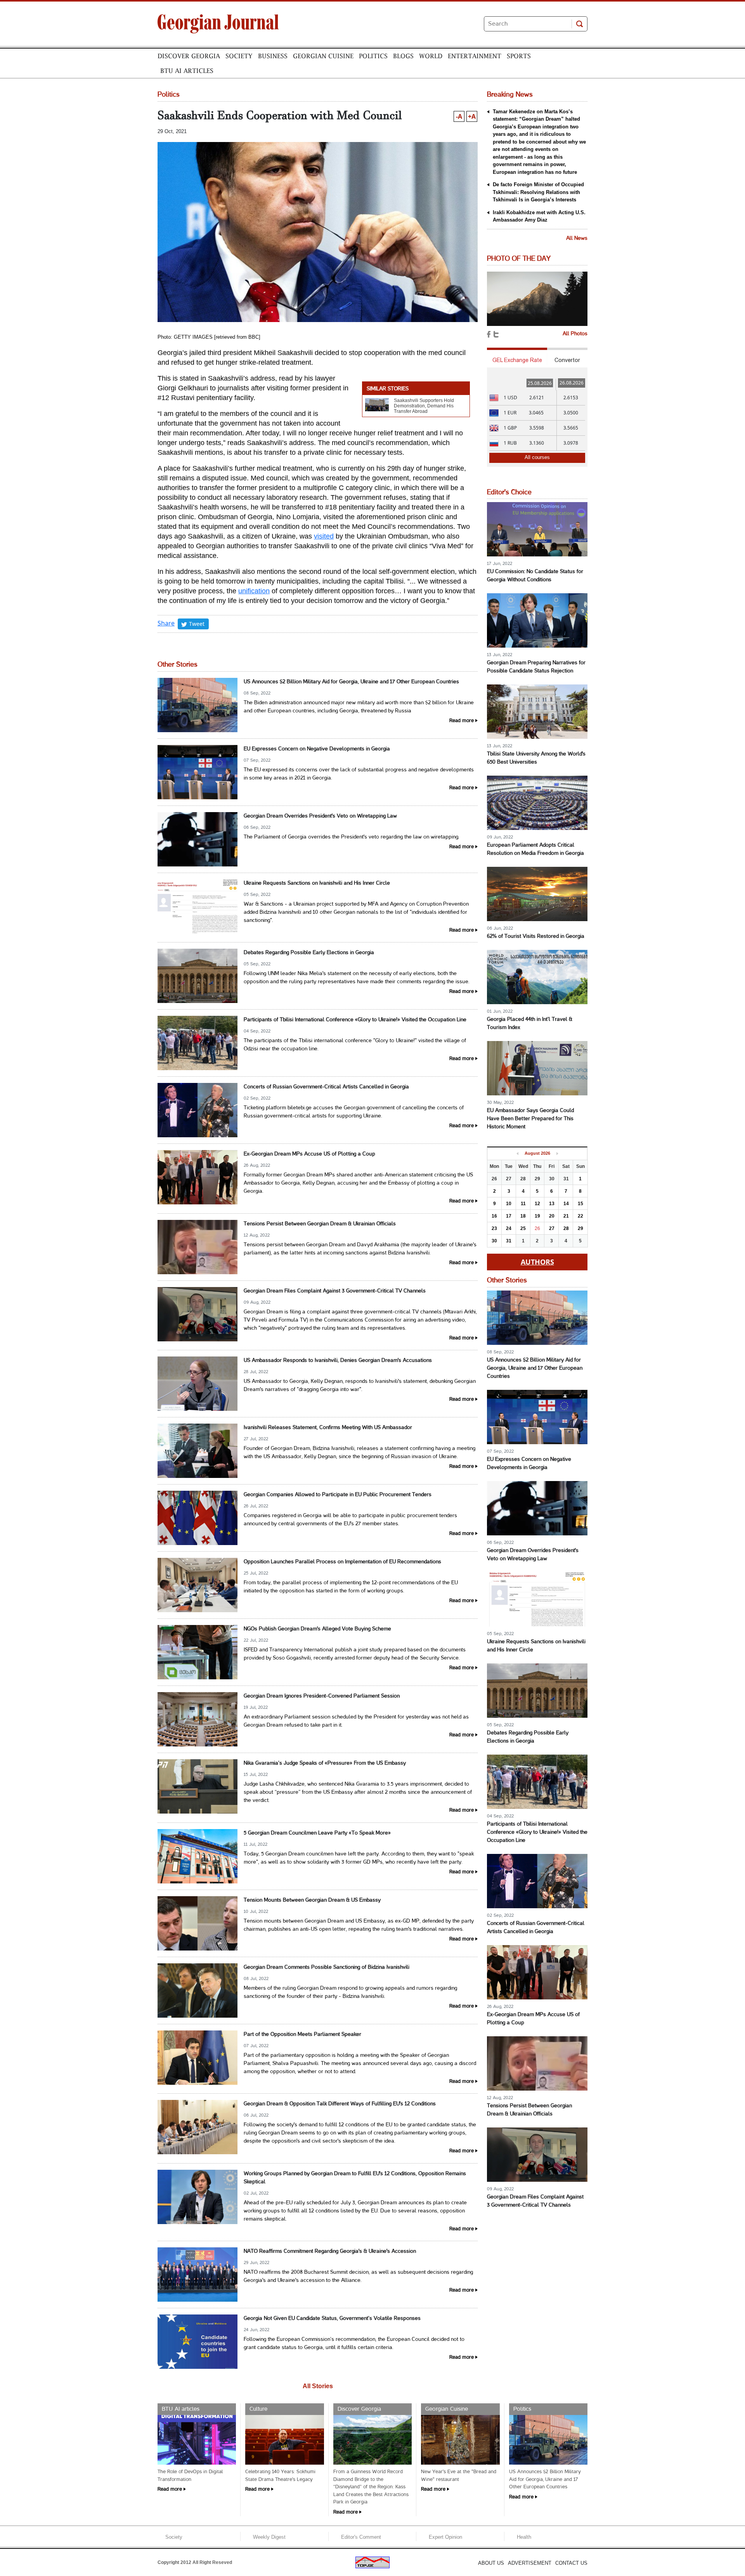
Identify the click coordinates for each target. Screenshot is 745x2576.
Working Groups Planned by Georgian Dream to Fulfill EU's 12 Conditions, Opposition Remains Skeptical (355, 2178)
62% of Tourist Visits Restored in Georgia (536, 936)
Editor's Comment (361, 2537)
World (431, 56)
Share (166, 623)
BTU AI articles (187, 71)
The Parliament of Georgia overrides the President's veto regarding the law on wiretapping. (352, 837)
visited (324, 536)
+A (472, 116)
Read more (462, 721)
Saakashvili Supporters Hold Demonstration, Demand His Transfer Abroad (424, 406)
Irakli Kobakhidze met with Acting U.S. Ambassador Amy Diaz (539, 216)
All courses (537, 457)
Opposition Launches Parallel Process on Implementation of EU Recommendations (342, 1562)
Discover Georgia (189, 56)
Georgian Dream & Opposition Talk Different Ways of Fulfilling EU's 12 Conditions (340, 2104)
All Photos (575, 334)
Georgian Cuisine (323, 56)
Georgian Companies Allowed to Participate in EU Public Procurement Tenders (338, 1495)
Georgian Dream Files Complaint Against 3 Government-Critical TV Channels (335, 1291)
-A (459, 116)
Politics (373, 56)
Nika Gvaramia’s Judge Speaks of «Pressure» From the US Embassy (325, 1763)
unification (254, 591)
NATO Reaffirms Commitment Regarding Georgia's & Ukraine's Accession (330, 2251)
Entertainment (475, 56)
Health (524, 2537)
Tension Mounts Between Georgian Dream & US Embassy (312, 1900)
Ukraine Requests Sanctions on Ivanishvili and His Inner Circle (317, 883)
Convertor (567, 360)
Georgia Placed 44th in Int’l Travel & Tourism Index (530, 1024)
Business (273, 56)
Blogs (403, 56)
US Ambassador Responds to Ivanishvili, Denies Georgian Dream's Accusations (338, 1361)
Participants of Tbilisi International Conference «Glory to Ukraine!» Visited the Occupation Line (355, 1020)
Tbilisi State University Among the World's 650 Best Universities (536, 758)
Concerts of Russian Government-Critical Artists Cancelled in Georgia (326, 1087)
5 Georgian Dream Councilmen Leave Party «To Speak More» (317, 1833)
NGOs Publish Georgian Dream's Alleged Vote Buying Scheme (317, 1629)
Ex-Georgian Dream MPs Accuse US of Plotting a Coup (309, 1154)
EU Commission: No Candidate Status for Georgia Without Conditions (535, 576)
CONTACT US (571, 2563)
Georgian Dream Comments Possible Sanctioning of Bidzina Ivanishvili (327, 1967)
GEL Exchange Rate (517, 360)
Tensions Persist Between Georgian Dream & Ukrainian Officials (320, 1224)
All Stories (318, 2386)
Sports (519, 56)
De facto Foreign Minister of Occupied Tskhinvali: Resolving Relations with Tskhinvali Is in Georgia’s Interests (538, 192)
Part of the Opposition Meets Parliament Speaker (302, 2035)
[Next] (557, 1154)
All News (577, 238)
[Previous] (517, 1154)
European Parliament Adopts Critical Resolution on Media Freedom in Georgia (535, 849)
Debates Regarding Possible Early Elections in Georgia (309, 953)
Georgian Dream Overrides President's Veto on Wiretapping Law (320, 816)
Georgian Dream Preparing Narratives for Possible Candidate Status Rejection (536, 667)
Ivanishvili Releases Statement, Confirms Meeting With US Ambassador (328, 1428)
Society (239, 56)
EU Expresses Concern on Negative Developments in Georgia (317, 749)
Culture (258, 2409)
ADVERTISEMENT (530, 2563)
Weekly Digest (269, 2537)
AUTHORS (537, 1262)
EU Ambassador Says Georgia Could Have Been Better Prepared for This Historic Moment (530, 1119)
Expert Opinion (445, 2537)
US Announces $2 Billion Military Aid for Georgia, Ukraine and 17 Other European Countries (351, 682)
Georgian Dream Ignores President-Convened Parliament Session (322, 1696)
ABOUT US (491, 2563)
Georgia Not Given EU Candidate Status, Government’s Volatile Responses (332, 2319)
